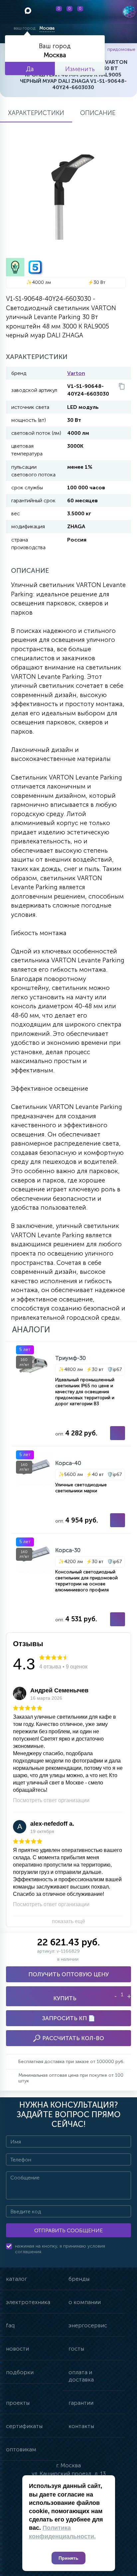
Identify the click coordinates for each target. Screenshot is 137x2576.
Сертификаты (24, 2426)
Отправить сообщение (68, 2230)
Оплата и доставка (81, 2376)
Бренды (79, 2279)
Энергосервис (88, 2325)
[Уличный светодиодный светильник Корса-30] (71, 1583)
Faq (10, 2325)
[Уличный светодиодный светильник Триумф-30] (71, 1394)
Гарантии (81, 2403)
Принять (68, 2558)
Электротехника (28, 2302)
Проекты (18, 2403)
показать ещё (68, 1921)
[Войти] (98, 12)
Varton (76, 373)
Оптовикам (21, 2449)
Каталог (16, 2279)
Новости (17, 2349)
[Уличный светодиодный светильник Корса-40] (71, 1490)
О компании (85, 2302)
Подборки (20, 2372)
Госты (76, 2349)
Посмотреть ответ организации (51, 1800)
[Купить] (118, 1433)
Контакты (81, 2426)
